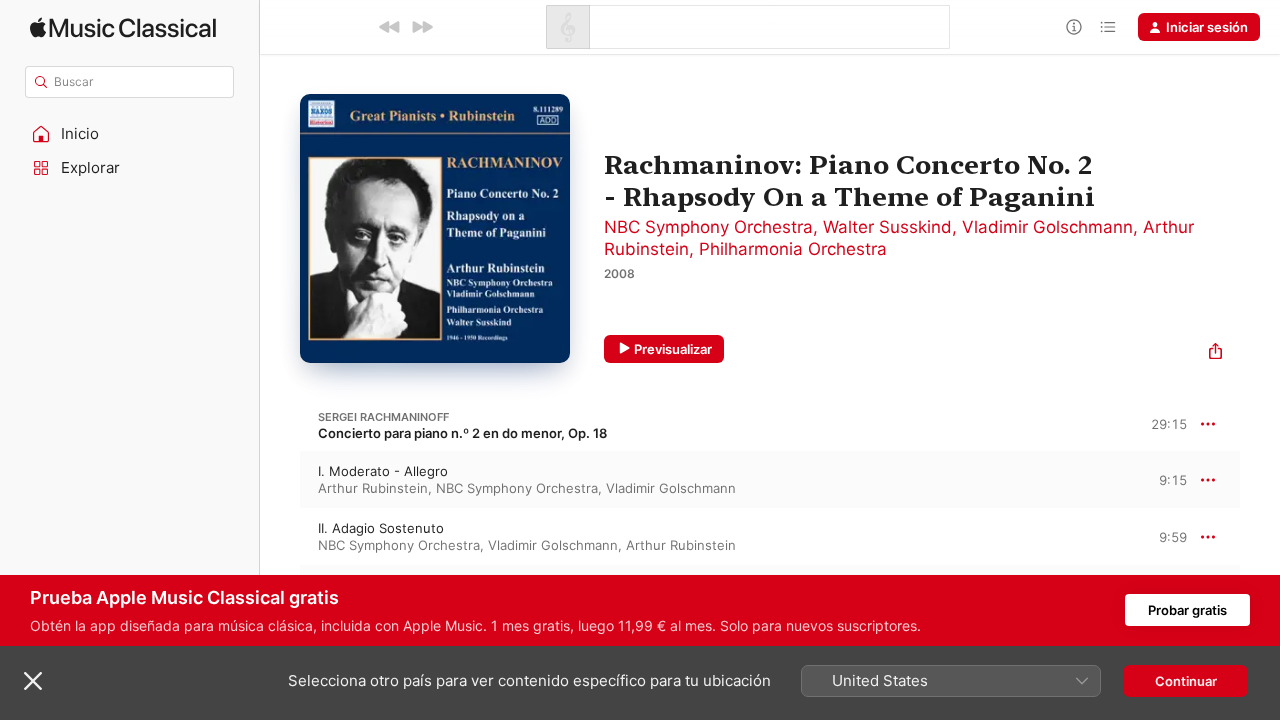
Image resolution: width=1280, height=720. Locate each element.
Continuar (1186, 681)
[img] (123, 27)
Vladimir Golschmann (1047, 227)
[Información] (1074, 27)
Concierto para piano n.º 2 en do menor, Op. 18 (462, 433)
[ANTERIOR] (390, 27)
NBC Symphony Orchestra (708, 227)
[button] (130, 134)
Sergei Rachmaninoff (383, 417)
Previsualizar (673, 349)
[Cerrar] (33, 681)
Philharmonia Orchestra (793, 249)
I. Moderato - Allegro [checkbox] (383, 471)
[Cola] (1108, 27)
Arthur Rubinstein (373, 488)
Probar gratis (1187, 610)
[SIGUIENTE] (422, 27)
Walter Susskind (887, 227)
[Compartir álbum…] (1215, 353)
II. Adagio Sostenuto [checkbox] (381, 528)
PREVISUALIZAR (1149, 479)
